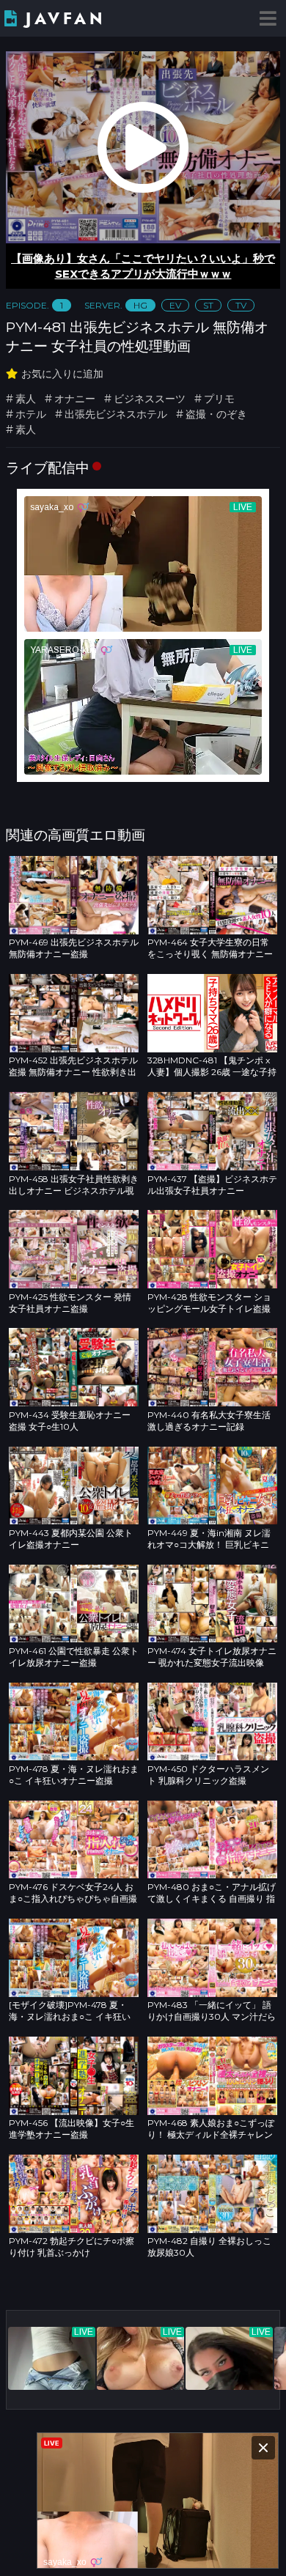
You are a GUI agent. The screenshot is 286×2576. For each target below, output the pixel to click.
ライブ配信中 (48, 468)
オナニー (75, 399)
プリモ (219, 399)
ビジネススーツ (150, 399)
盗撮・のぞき (216, 414)
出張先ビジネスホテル (116, 414)
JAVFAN (66, 19)
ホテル (31, 414)
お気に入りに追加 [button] (62, 374)
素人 (26, 399)
